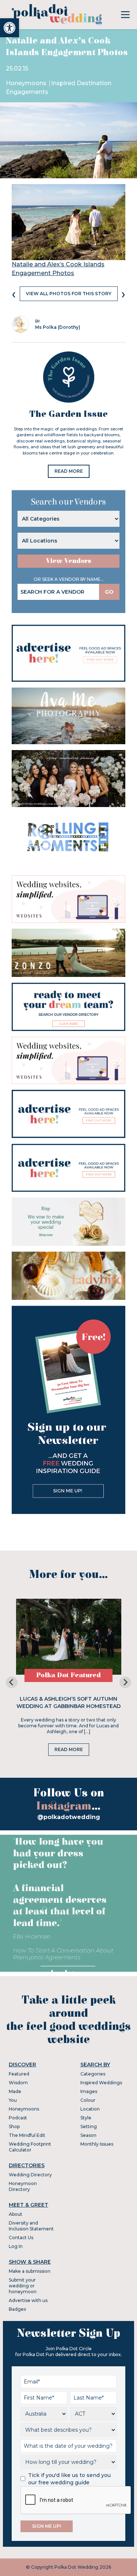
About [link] (16, 2214)
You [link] (13, 2100)
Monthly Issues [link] (97, 2144)
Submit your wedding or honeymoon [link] (23, 2286)
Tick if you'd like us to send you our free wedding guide (69, 2479)
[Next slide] (125, 1682)
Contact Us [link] (21, 2238)
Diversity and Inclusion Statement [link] (31, 2226)
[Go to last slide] (12, 1682)
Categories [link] (93, 2074)
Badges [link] (17, 2309)
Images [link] (89, 2091)
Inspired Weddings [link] (101, 2083)
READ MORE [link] (69, 471)
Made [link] (15, 2091)
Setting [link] (89, 2126)
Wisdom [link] (18, 2083)
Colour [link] (88, 2100)
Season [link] (88, 2135)
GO (109, 592)
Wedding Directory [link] (30, 2175)
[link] (9, 28)
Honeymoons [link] (27, 83)
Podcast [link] (18, 2118)
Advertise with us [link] (28, 2300)
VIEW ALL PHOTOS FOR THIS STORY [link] (69, 294)
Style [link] (86, 2118)
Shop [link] (14, 2126)
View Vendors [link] (69, 561)
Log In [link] (16, 2246)
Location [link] (90, 2109)
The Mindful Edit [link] (27, 2135)
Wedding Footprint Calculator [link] (30, 2147)
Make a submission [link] (30, 2271)
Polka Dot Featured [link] (68, 1675)
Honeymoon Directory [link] (23, 2186)
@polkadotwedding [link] (69, 1817)
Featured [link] (19, 2074)
